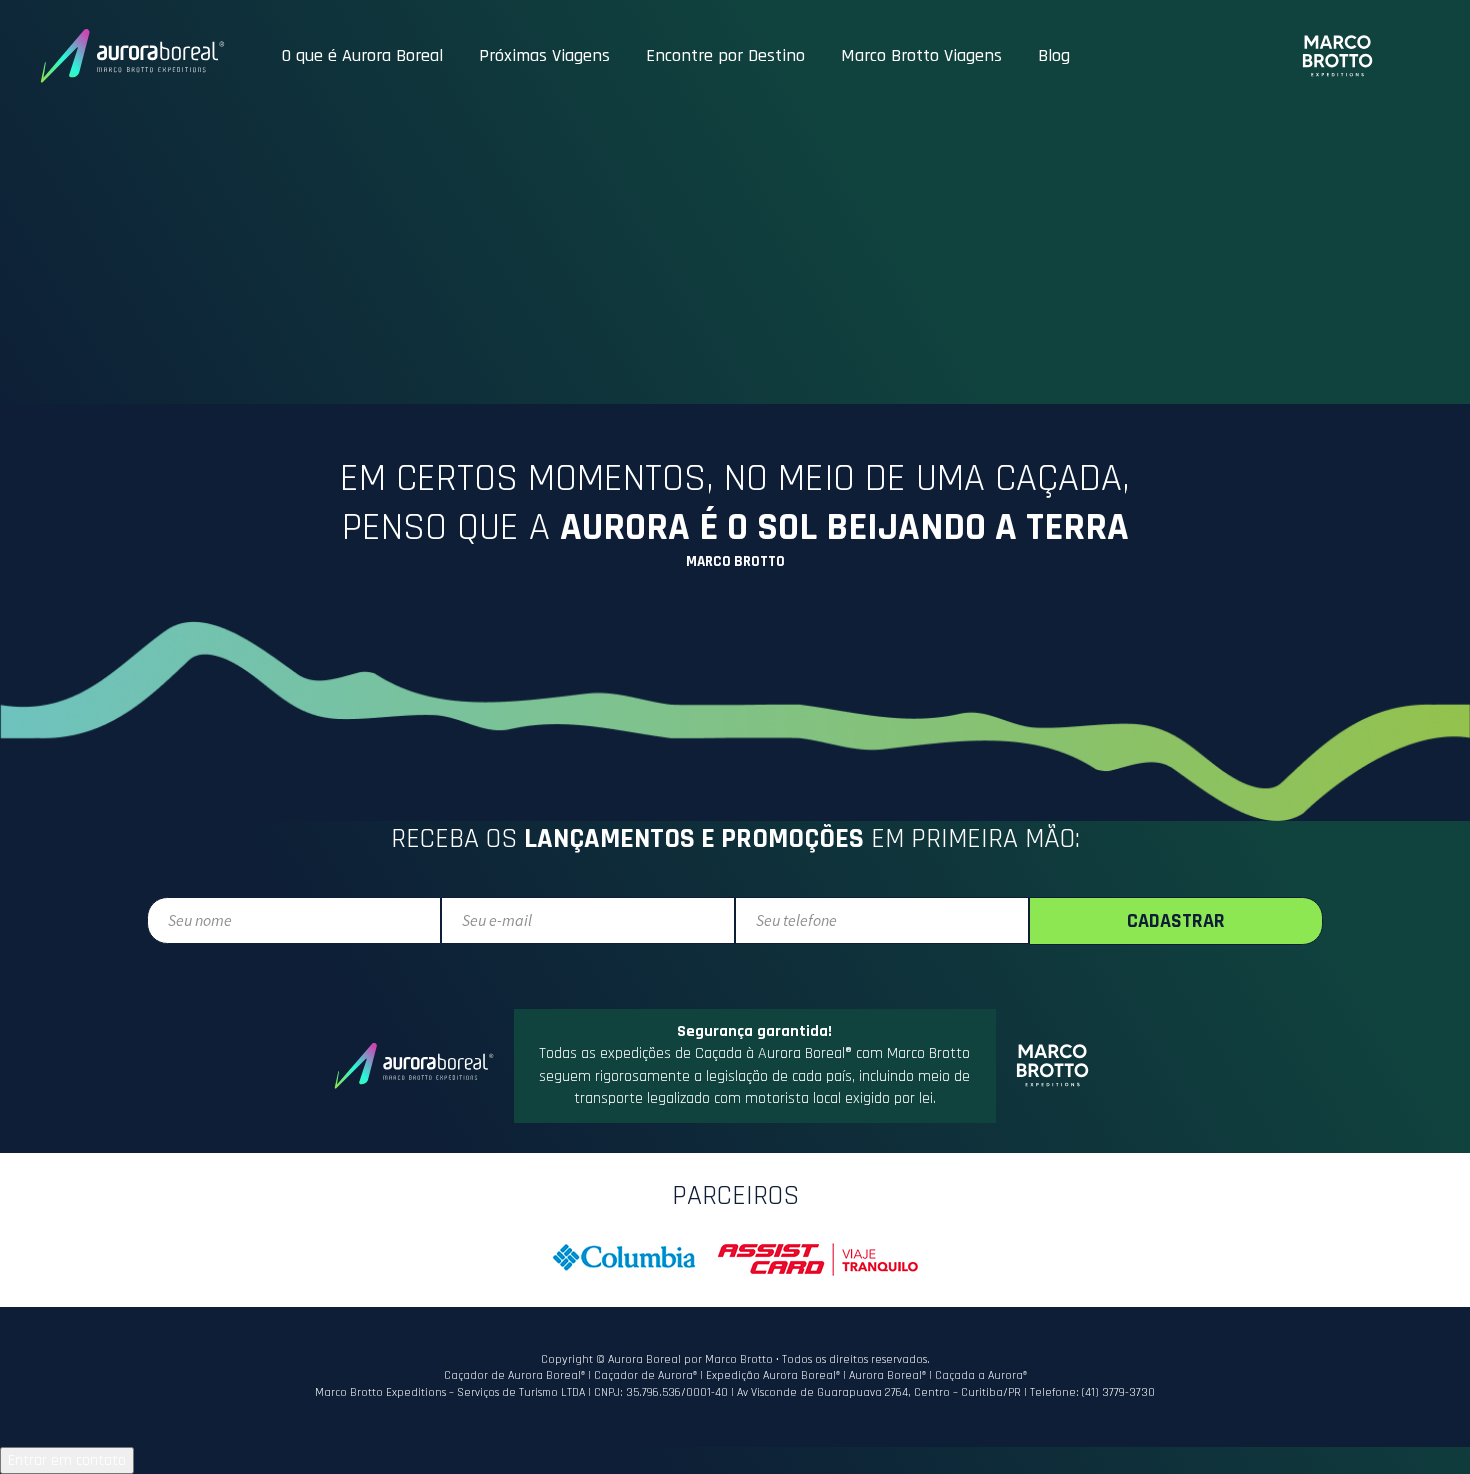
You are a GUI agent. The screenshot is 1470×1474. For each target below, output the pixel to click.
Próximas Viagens (544, 55)
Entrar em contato (67, 1460)
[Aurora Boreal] (132, 56)
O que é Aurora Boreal (362, 55)
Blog (1054, 55)
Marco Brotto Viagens (921, 55)
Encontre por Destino (725, 55)
